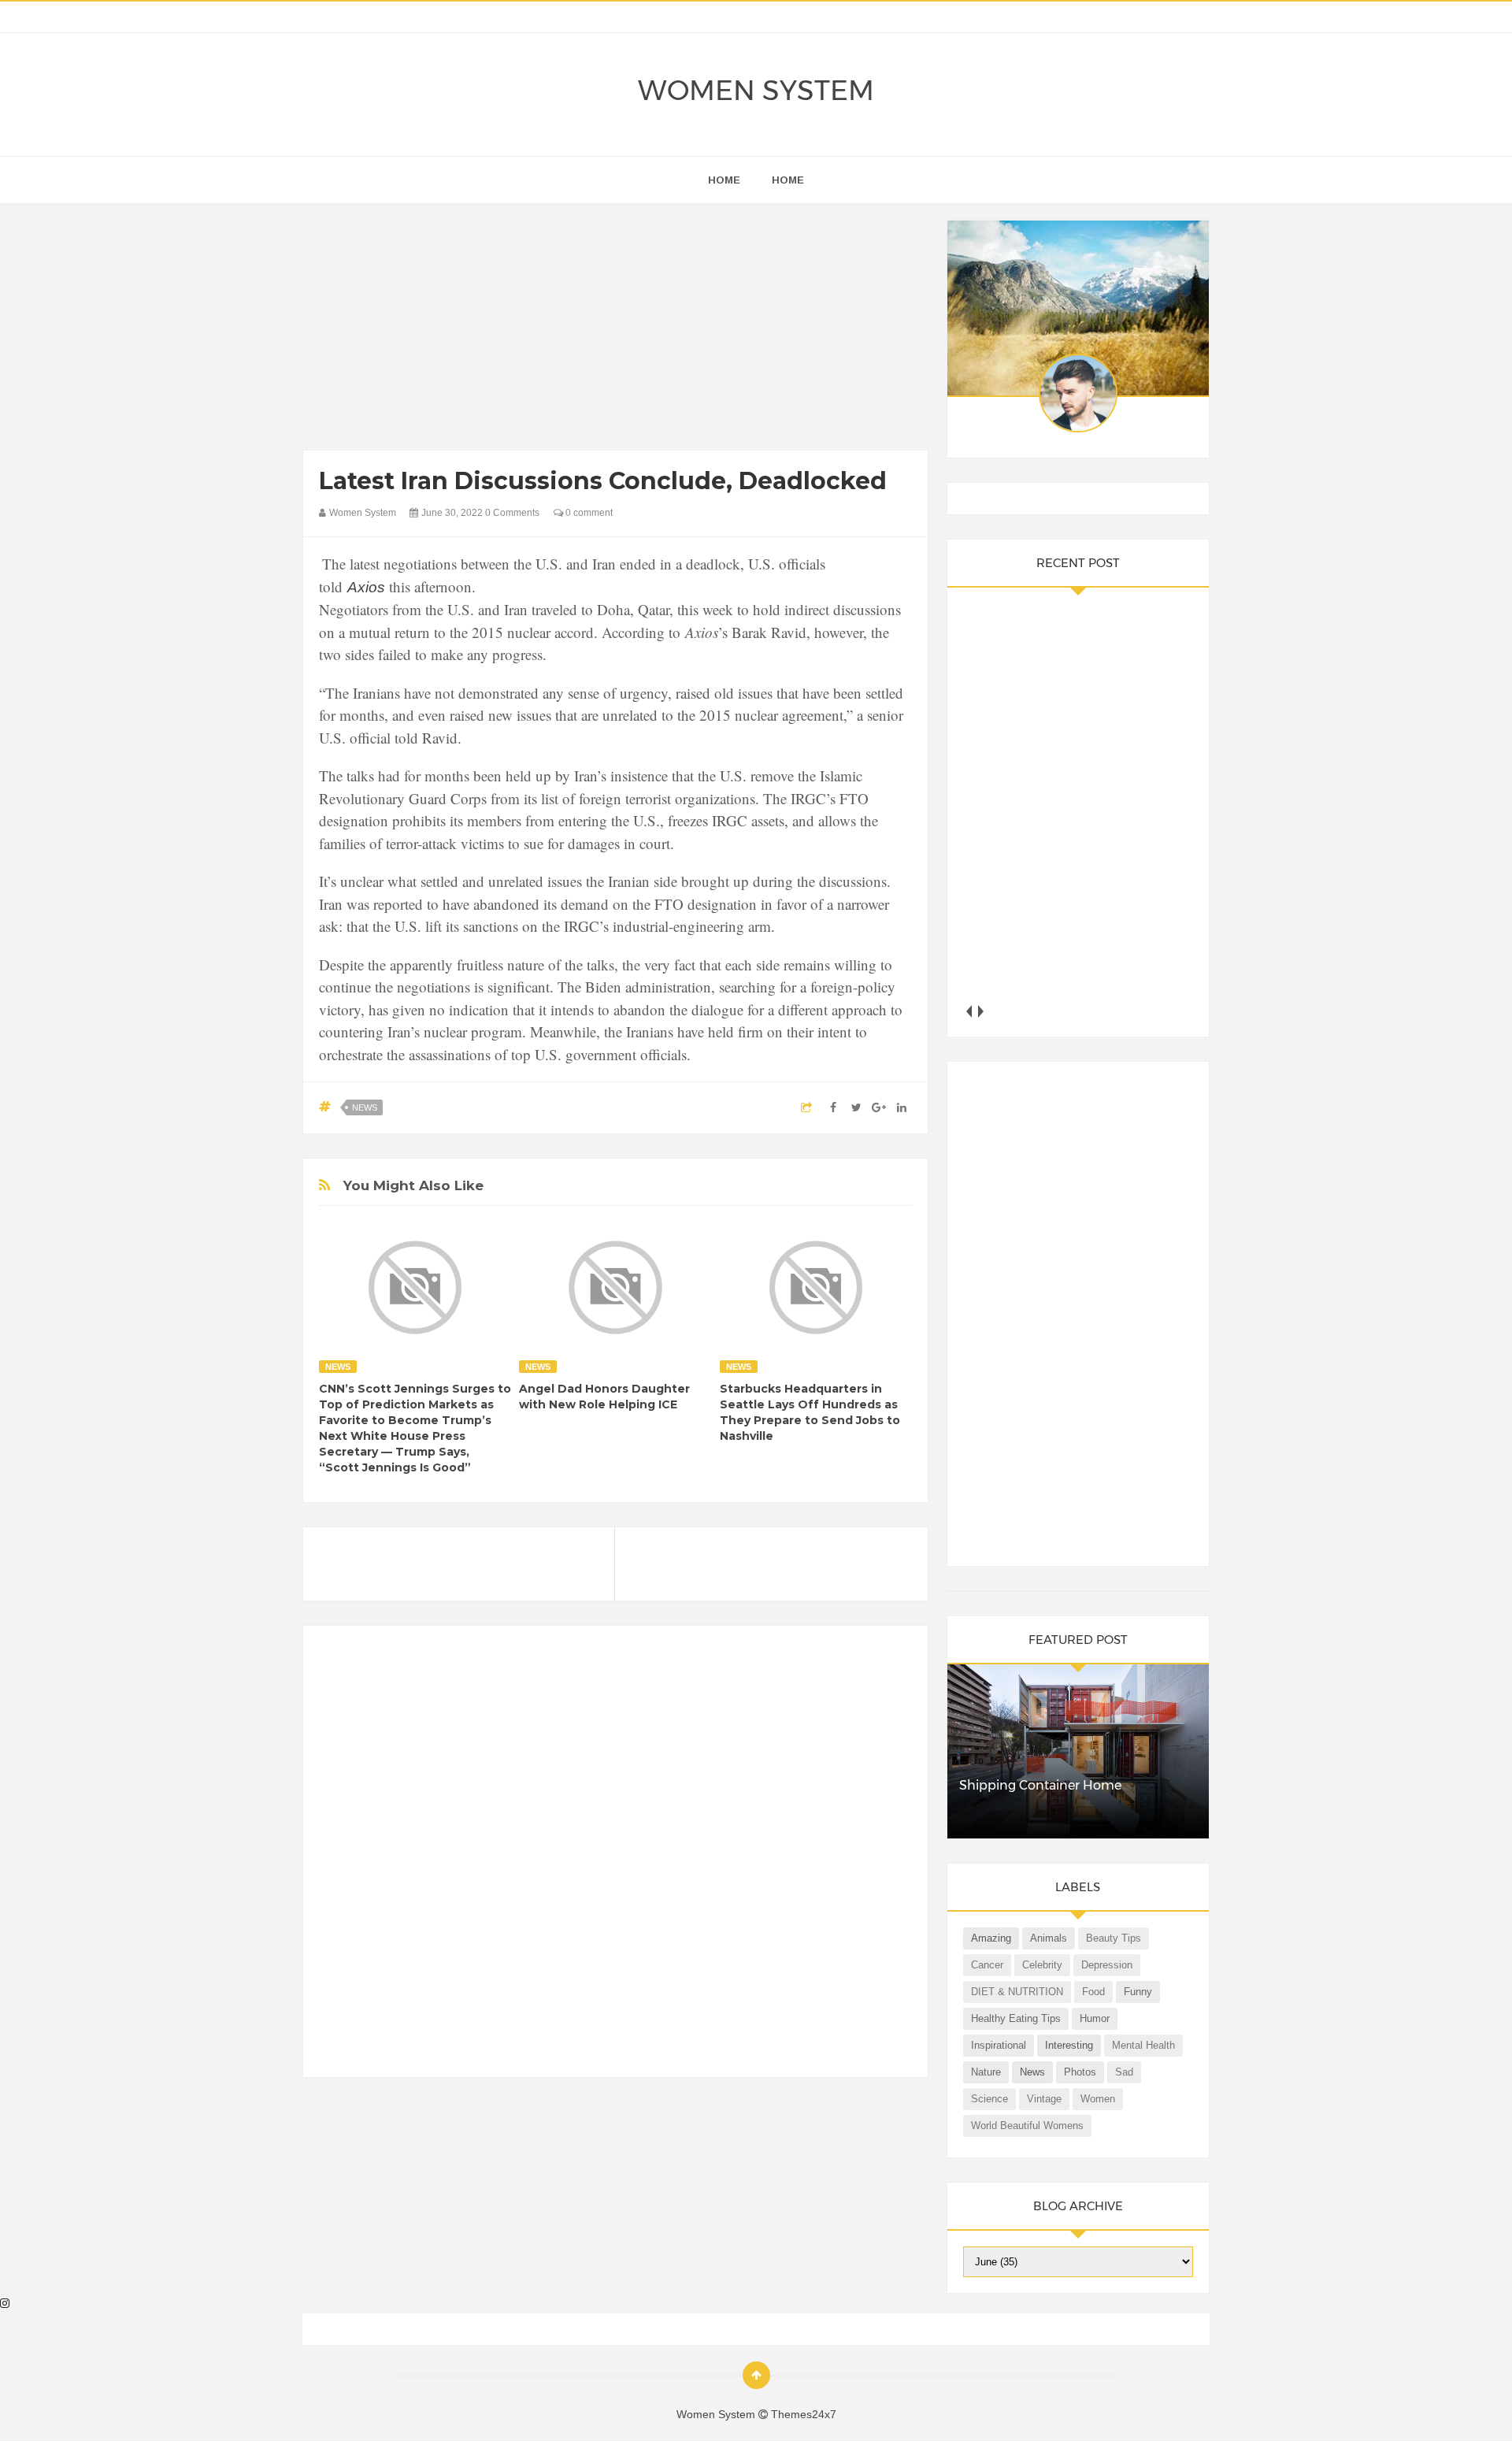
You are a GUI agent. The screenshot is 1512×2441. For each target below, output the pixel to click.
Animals (1049, 1938)
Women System (756, 90)
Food (1093, 1992)
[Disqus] (615, 1858)
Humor (1095, 2018)
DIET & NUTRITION (1017, 1992)
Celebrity (1042, 1965)
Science (989, 2099)
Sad (1124, 2072)
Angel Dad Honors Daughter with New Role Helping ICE (604, 1397)
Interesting (1069, 2045)
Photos (1080, 2072)
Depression (1107, 1965)
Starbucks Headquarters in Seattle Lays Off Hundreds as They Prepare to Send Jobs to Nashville (810, 1412)
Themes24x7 (804, 2414)
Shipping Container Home (1040, 1785)
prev (969, 1011)
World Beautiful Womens (1027, 2126)
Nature (986, 2072)
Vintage (1044, 2099)
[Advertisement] (615, 331)
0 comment (588, 513)
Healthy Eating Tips (1016, 2018)
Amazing (991, 1938)
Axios (366, 587)
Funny (1138, 1992)
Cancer (987, 1965)
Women (1098, 2099)
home (724, 180)
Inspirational (999, 2045)
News (365, 1107)
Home (788, 180)
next (981, 1011)
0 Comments (512, 513)
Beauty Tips (1114, 1938)
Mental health (1143, 2045)
